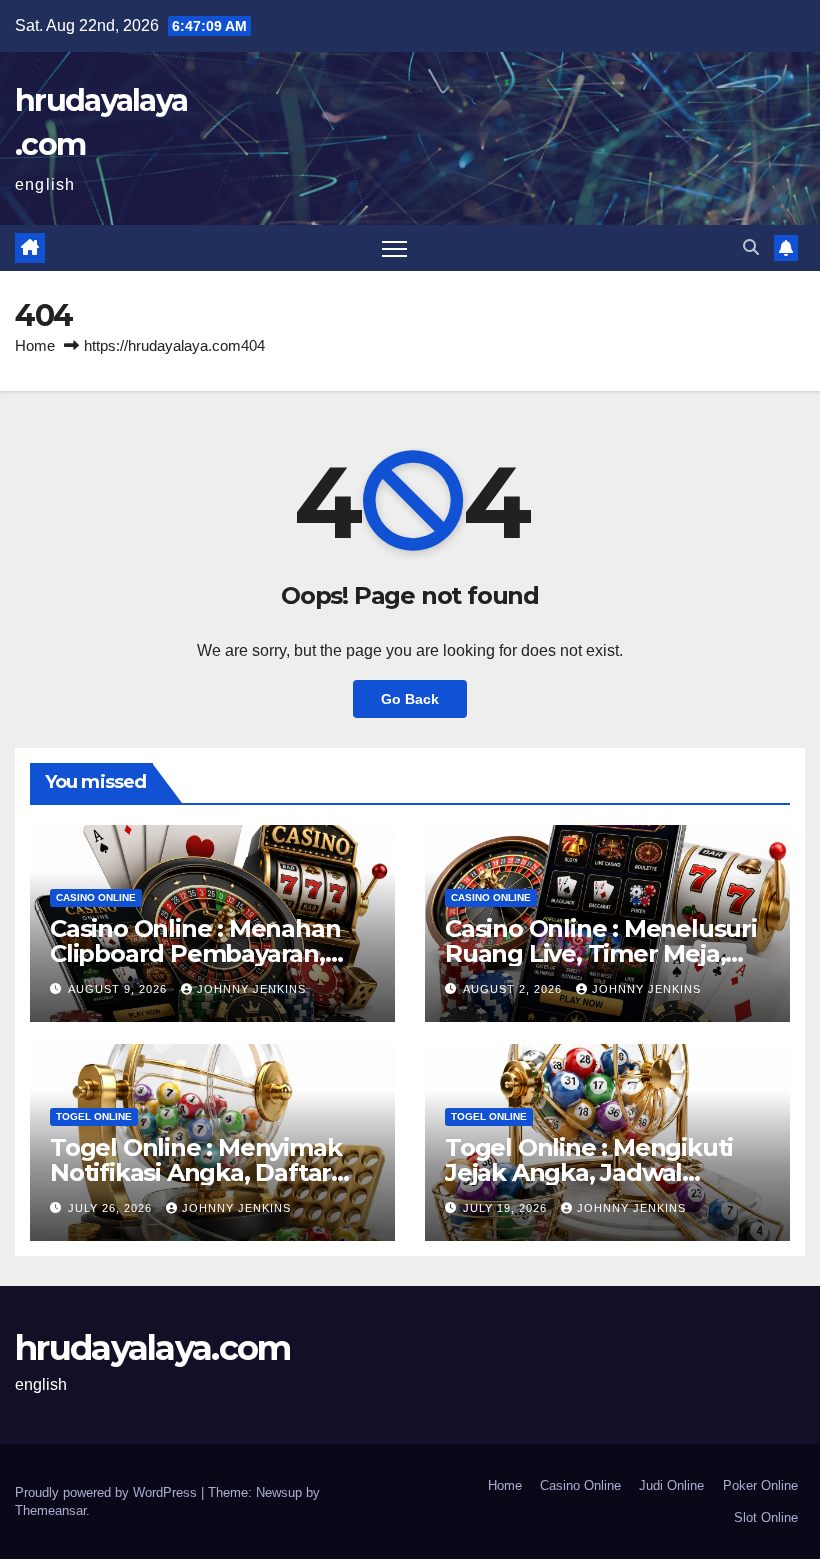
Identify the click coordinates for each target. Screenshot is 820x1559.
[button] (751, 247)
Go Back (410, 699)
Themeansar (50, 1510)
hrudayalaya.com (153, 1348)
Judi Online (671, 1485)
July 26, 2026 (112, 1208)
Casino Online (96, 897)
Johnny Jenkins (251, 989)
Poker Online (760, 1485)
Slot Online (766, 1517)
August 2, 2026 (514, 989)
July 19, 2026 (507, 1208)
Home (35, 345)
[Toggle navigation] (394, 248)
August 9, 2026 (119, 989)
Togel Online (94, 1116)
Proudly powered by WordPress (108, 1492)
